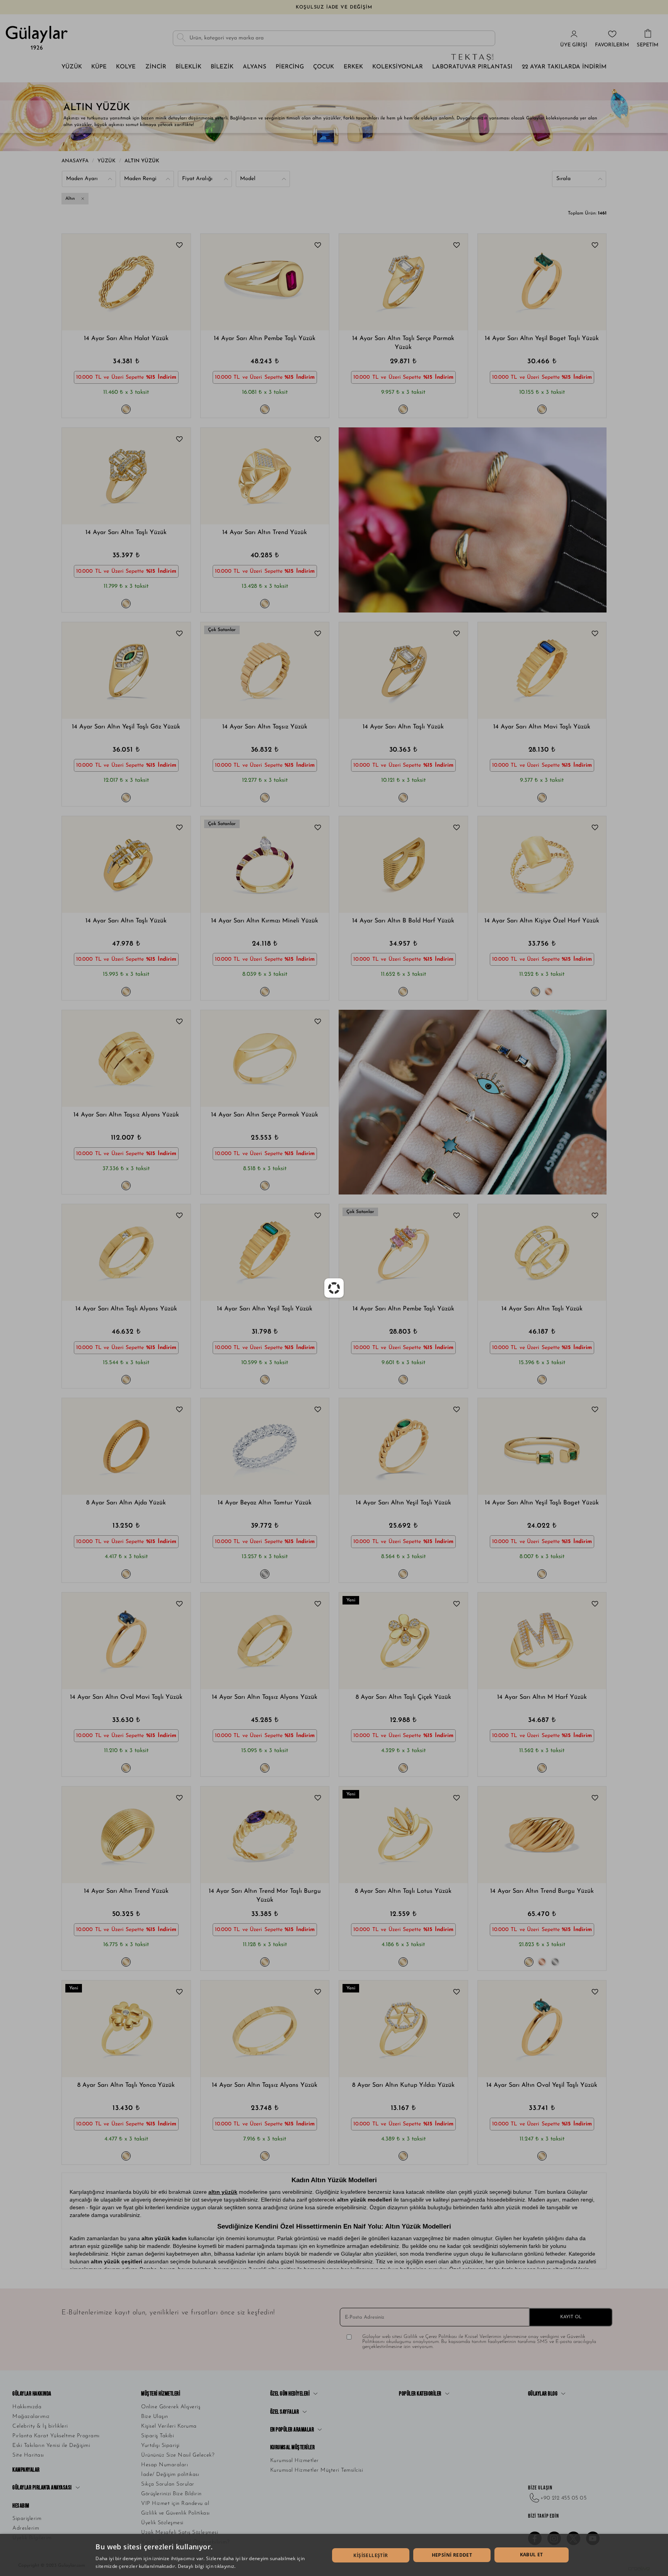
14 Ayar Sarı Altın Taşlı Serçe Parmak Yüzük (403, 343)
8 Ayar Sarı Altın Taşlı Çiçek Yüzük (403, 1697)
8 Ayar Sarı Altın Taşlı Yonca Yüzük (126, 2085)
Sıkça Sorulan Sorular (168, 2484)
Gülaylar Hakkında (32, 2394)
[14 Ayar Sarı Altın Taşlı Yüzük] (126, 476)
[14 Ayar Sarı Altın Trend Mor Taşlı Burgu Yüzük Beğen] (318, 1799)
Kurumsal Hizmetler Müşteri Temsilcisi (317, 2470)
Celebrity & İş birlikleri (40, 2426)
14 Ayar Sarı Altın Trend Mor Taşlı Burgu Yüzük (265, 1896)
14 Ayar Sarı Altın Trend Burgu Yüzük (542, 1891)
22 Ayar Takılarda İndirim (564, 67)
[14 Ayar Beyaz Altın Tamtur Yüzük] (265, 1446)
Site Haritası (28, 2455)
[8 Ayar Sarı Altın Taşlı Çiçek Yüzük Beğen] (457, 1605)
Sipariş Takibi (158, 2436)
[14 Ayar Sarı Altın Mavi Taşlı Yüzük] (542, 670)
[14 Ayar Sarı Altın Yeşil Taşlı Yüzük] (265, 1252)
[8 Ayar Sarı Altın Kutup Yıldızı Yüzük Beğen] (457, 1993)
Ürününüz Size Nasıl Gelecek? (178, 2455)
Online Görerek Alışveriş (171, 2407)
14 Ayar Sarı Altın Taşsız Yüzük (265, 727)
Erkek (353, 67)
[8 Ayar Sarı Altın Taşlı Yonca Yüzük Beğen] (179, 1993)
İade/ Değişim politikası (170, 2475)
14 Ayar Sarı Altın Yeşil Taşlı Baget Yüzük (542, 1503)
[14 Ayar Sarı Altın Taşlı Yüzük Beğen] (179, 440)
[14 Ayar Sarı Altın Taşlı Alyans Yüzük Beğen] (179, 1217)
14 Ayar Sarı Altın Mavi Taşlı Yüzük (542, 727)
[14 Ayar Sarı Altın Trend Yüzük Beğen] (318, 440)
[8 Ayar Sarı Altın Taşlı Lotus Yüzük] (403, 1835)
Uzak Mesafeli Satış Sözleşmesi (180, 2533)
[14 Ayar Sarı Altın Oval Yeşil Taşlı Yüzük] (542, 2029)
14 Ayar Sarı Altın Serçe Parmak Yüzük (265, 1115)
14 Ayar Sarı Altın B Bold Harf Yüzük (403, 921)
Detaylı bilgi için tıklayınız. (207, 2566)
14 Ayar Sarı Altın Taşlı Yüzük (126, 533)
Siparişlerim (27, 2519)
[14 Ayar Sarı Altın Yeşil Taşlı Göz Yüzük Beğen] (179, 635)
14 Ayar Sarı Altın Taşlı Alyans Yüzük (126, 1309)
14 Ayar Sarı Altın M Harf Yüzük (542, 1697)
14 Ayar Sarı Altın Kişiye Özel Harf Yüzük (542, 921)
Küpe (99, 67)
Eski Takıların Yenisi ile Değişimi (51, 2446)
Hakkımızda (27, 2407)
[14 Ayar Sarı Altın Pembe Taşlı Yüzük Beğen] (318, 246)
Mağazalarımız (31, 2417)
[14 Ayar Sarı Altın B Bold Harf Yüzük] (403, 864)
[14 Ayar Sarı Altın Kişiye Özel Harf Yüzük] (542, 864)
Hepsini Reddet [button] (452, 2555)
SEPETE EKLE (165, 312)
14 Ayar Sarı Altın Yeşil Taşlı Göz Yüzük (126, 727)
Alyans (255, 67)
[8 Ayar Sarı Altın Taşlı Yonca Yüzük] (126, 2029)
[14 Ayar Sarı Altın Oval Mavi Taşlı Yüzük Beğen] (179, 1605)
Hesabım (21, 2506)
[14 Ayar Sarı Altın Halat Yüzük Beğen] (179, 246)
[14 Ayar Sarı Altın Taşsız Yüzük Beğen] (318, 635)
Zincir (156, 67)
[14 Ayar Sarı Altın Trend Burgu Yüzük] (542, 1835)
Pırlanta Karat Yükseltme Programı (56, 2436)
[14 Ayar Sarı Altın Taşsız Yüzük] (265, 670)
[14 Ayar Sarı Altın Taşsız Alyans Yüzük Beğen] (179, 1023)
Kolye (126, 67)
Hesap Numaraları (164, 2465)
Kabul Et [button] (532, 2555)
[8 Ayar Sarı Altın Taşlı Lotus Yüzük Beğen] (457, 1799)
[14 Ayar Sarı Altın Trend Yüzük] (265, 476)
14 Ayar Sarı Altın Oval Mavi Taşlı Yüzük (126, 1697)
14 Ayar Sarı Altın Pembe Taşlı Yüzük (265, 339)
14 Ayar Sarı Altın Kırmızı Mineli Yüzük (265, 921)
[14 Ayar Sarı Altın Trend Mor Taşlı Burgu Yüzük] (265, 1835)
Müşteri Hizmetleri (161, 2394)
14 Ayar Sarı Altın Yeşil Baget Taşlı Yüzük (542, 339)
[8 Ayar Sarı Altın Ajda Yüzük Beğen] (179, 1411)
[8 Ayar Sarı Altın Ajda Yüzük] (126, 1446)
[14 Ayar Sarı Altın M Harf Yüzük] (542, 1641)
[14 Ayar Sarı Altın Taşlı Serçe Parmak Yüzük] (403, 282)
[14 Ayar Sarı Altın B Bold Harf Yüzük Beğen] (457, 829)
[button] (83, 282)
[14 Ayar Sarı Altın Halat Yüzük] (126, 282)
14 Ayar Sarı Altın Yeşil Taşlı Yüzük (265, 1309)
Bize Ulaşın (155, 2417)
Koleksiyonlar (398, 67)
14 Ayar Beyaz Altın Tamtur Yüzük (265, 1503)
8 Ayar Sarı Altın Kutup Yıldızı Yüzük (403, 2085)
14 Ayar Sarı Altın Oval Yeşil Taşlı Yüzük (542, 2085)
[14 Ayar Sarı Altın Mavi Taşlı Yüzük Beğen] (595, 635)
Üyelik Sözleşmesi (162, 2523)
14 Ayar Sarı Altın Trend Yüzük (265, 533)
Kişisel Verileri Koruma (169, 2426)
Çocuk (324, 67)
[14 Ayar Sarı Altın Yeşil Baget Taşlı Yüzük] (542, 282)
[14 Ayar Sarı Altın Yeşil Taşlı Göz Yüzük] (126, 670)
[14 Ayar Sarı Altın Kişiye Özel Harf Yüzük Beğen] (595, 829)
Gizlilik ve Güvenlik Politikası (176, 2513)
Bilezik (222, 67)
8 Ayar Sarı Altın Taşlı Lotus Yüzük (403, 1891)
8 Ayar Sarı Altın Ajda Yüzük (126, 1503)
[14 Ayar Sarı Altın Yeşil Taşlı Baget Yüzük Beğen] (595, 1411)
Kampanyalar (26, 2470)
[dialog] (334, 2555)
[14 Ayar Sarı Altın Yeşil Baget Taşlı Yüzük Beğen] (595, 246)
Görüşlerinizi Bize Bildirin (171, 2494)
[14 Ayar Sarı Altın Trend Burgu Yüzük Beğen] (595, 1799)
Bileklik (188, 67)
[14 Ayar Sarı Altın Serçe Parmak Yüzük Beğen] (318, 1023)
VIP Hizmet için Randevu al (175, 2504)
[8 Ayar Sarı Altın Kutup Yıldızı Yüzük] (403, 2029)
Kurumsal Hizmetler (295, 2461)
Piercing (290, 67)
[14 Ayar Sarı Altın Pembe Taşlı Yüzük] (265, 282)
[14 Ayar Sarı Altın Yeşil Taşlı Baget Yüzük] (542, 1446)
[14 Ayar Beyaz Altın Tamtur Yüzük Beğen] (318, 1411)
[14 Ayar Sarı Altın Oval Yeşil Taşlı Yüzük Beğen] (595, 1993)
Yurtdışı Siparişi (160, 2446)
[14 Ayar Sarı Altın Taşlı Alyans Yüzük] (126, 1252)
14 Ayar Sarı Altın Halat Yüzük (126, 339)
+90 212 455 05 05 (564, 2498)
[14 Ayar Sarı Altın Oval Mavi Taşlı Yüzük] (126, 1641)
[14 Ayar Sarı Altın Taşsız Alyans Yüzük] (126, 1058)
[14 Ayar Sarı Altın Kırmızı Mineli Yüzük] (265, 864)
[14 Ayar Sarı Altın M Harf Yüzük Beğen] (595, 1605)
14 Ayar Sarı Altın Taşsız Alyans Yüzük (126, 1115)
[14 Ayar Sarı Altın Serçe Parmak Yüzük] (265, 1058)
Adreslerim (26, 2528)
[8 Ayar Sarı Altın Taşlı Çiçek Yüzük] (403, 1641)
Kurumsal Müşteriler (293, 2448)
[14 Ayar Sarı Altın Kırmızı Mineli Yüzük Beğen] (318, 829)
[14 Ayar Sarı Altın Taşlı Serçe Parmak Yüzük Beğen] (457, 246)
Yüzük (72, 67)
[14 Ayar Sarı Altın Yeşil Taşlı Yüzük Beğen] (318, 1217)
